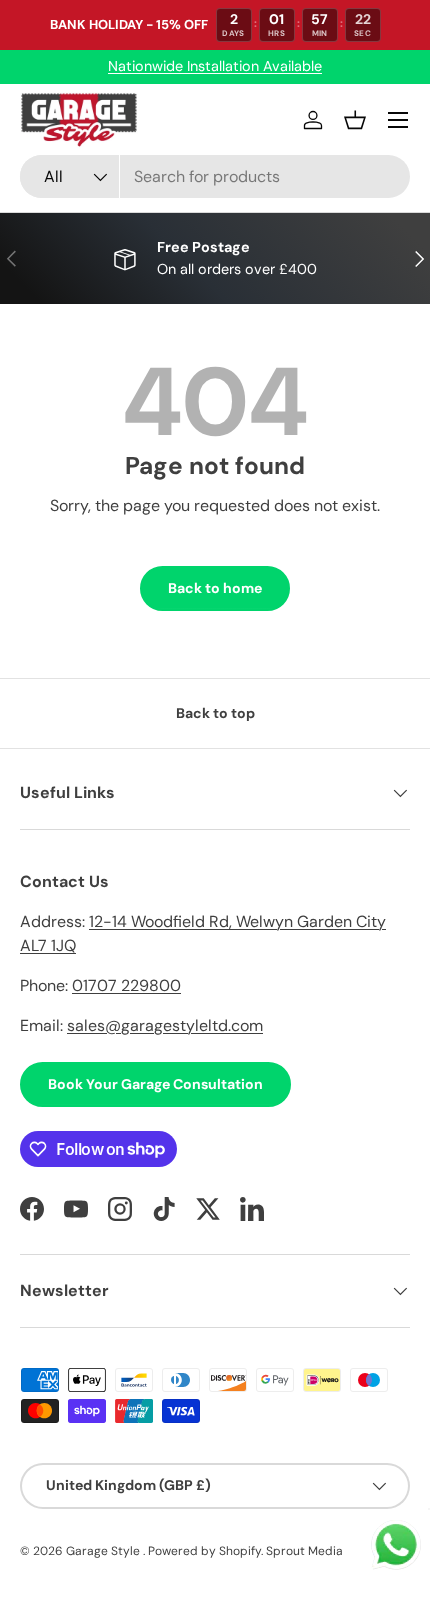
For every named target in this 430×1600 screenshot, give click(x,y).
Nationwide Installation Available (215, 66)
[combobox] (215, 176)
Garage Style (104, 1551)
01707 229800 (126, 985)
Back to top (215, 713)
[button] (355, 120)
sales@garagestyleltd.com (165, 1025)
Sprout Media (304, 1551)
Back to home (215, 588)
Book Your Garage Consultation (155, 1084)
